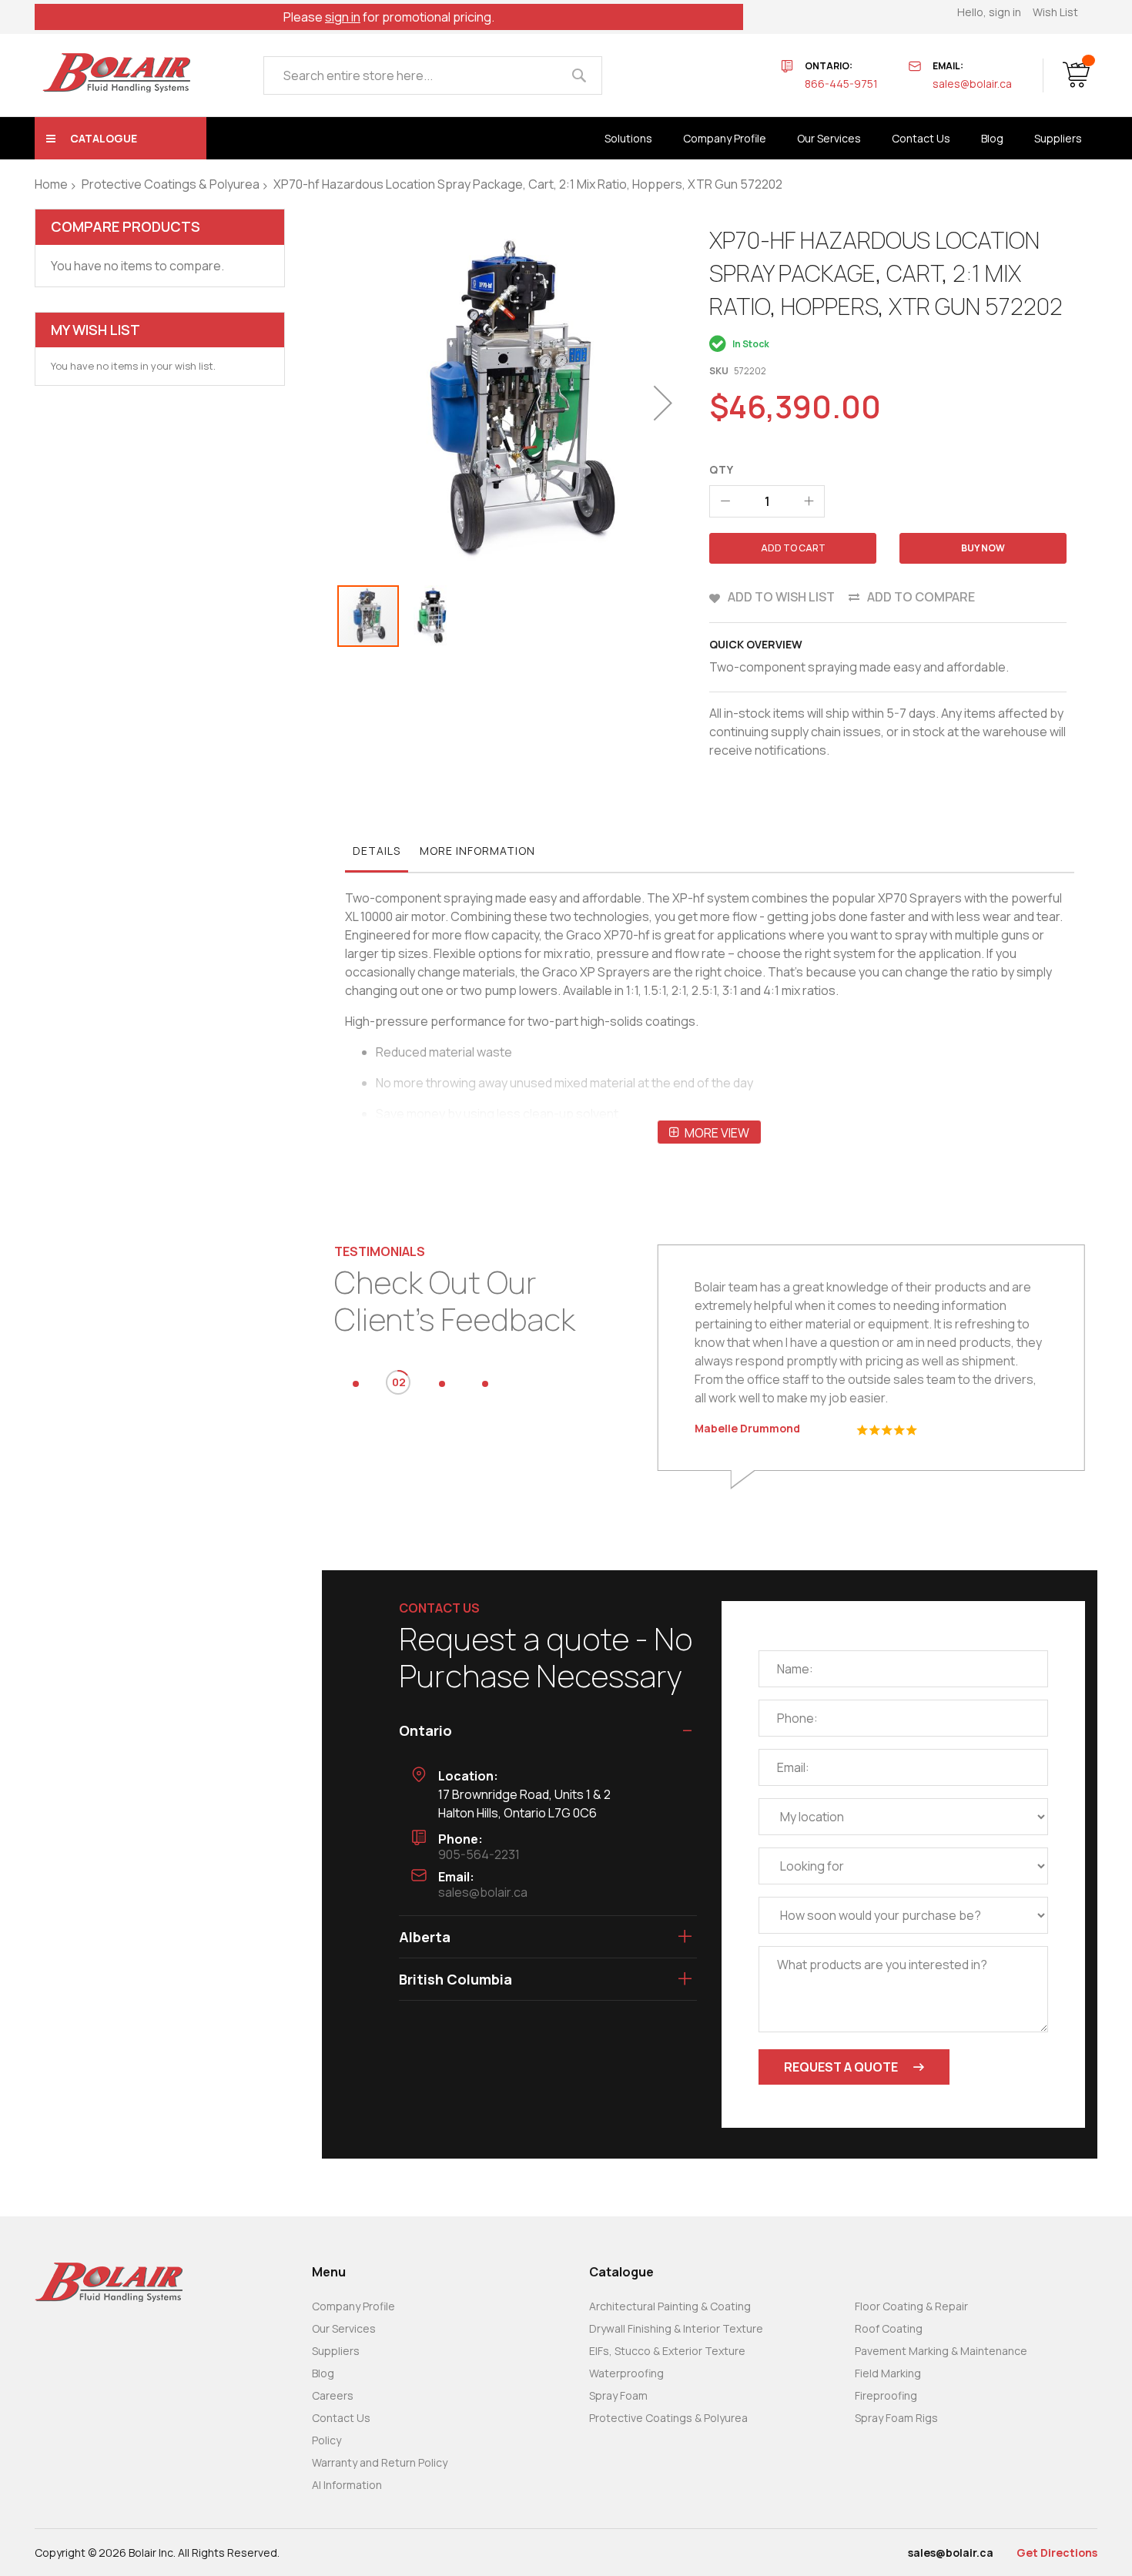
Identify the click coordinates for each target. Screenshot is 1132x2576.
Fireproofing (886, 2395)
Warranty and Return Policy (380, 2462)
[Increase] (809, 501)
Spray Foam (618, 2395)
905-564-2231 (479, 1854)
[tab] (377, 855)
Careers (333, 2395)
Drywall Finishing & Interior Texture (676, 2328)
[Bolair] (116, 73)
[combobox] (433, 75)
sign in (343, 17)
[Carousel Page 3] (442, 1384)
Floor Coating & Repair (911, 2306)
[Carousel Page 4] (485, 1384)
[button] (663, 403)
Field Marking (888, 2373)
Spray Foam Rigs (896, 2418)
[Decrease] (725, 501)
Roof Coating (889, 2328)
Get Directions (1057, 2553)
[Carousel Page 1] (356, 1384)
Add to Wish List (781, 597)
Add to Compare (921, 597)
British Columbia (455, 1979)
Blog (323, 2373)
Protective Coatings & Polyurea (171, 184)
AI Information (347, 2485)
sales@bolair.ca (972, 84)
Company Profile (353, 2306)
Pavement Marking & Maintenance (941, 2351)
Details (377, 851)
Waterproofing (626, 2373)
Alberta (425, 1937)
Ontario (425, 1730)
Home (51, 184)
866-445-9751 (841, 84)
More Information (477, 851)
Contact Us (341, 2418)
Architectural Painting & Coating (670, 2306)
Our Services (344, 2328)
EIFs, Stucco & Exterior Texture (667, 2351)
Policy (327, 2440)
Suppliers (336, 2351)
